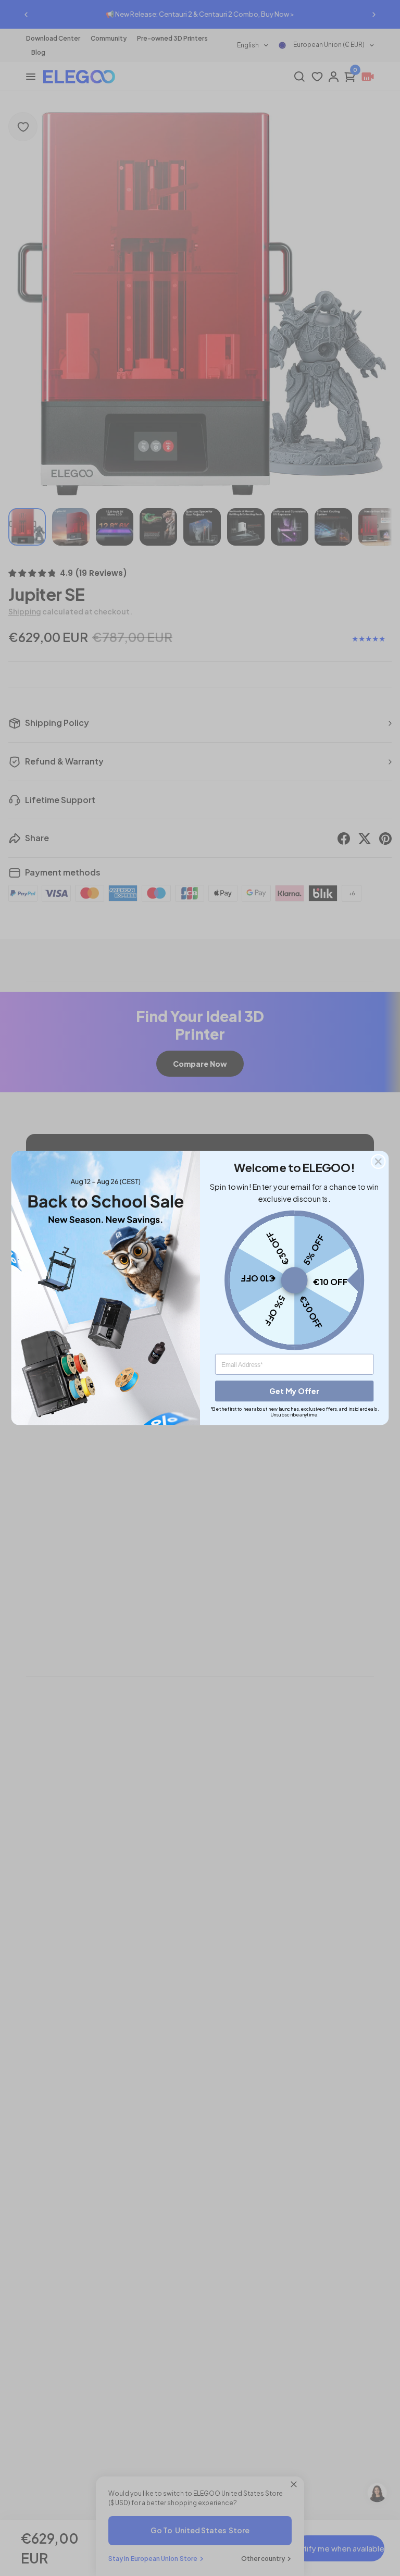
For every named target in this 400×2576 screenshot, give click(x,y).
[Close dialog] (378, 1161)
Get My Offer (294, 1391)
